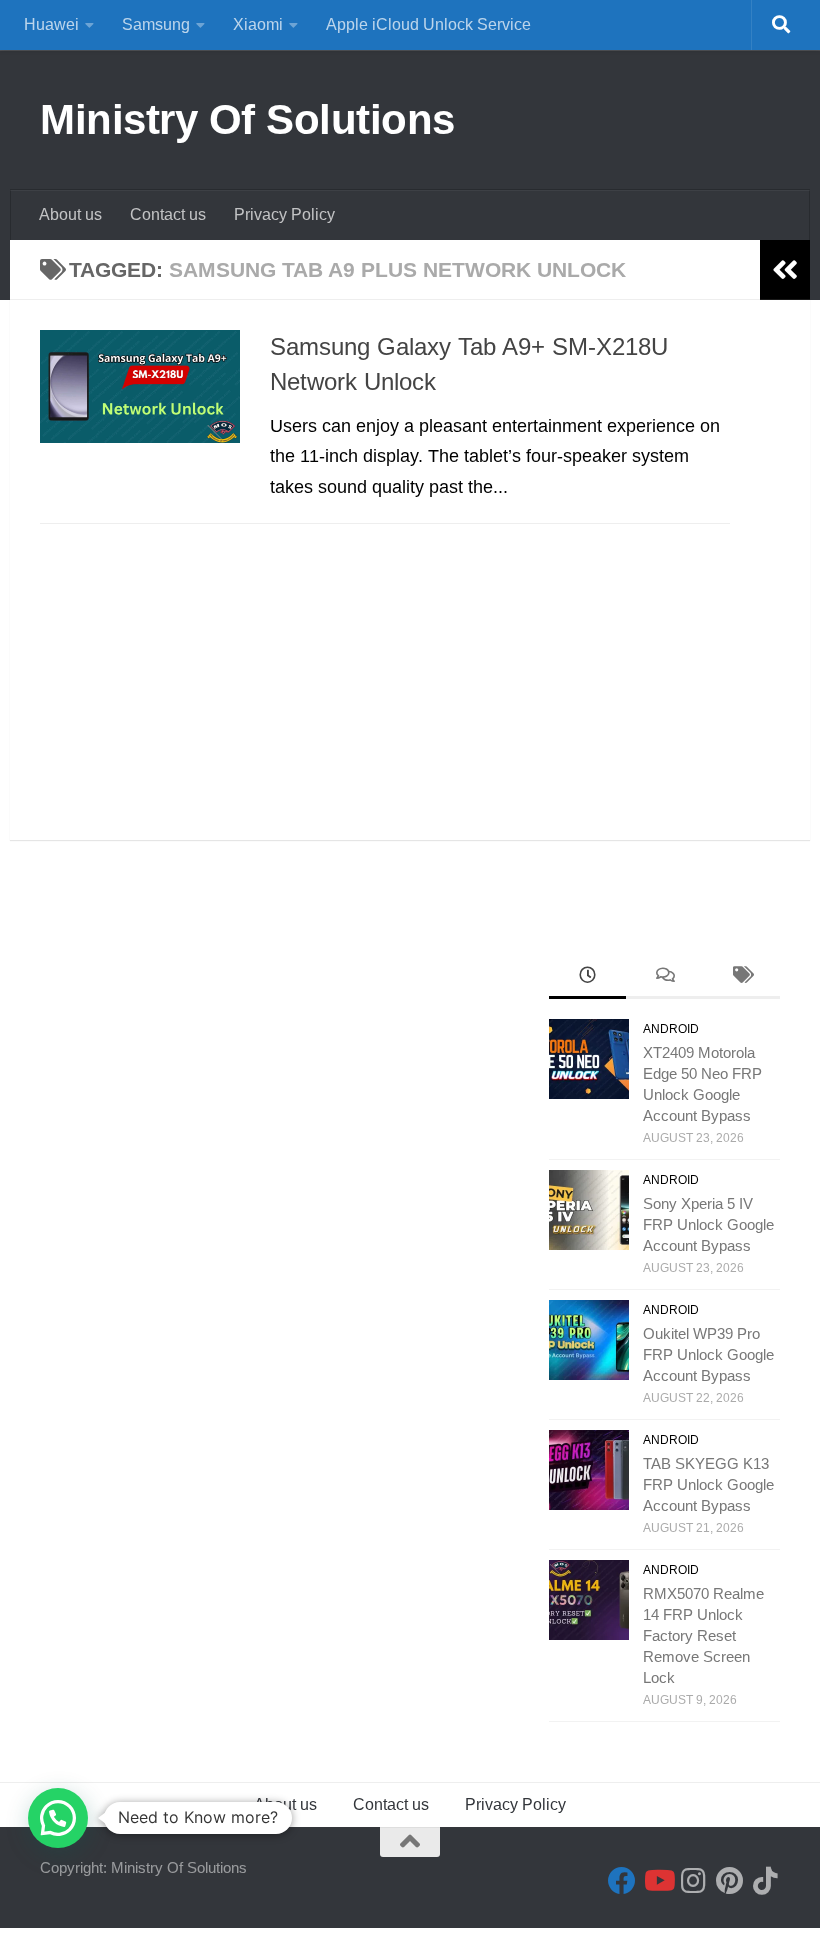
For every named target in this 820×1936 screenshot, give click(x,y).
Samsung (156, 24)
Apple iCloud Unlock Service (428, 24)
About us (70, 214)
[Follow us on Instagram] (694, 1881)
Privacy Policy (284, 214)
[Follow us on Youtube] (658, 1881)
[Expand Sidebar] (785, 270)
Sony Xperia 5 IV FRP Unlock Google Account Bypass (708, 1224)
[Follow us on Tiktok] (766, 1881)
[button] (58, 1818)
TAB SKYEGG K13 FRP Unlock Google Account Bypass (708, 1484)
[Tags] (741, 977)
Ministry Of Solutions (247, 119)
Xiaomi (258, 24)
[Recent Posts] (587, 977)
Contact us (168, 214)
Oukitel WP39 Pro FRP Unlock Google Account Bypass (708, 1354)
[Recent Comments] (664, 977)
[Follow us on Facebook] (622, 1881)
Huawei (51, 24)
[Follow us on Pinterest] (730, 1881)
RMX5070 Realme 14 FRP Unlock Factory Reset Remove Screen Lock (703, 1635)
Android (671, 1029)
